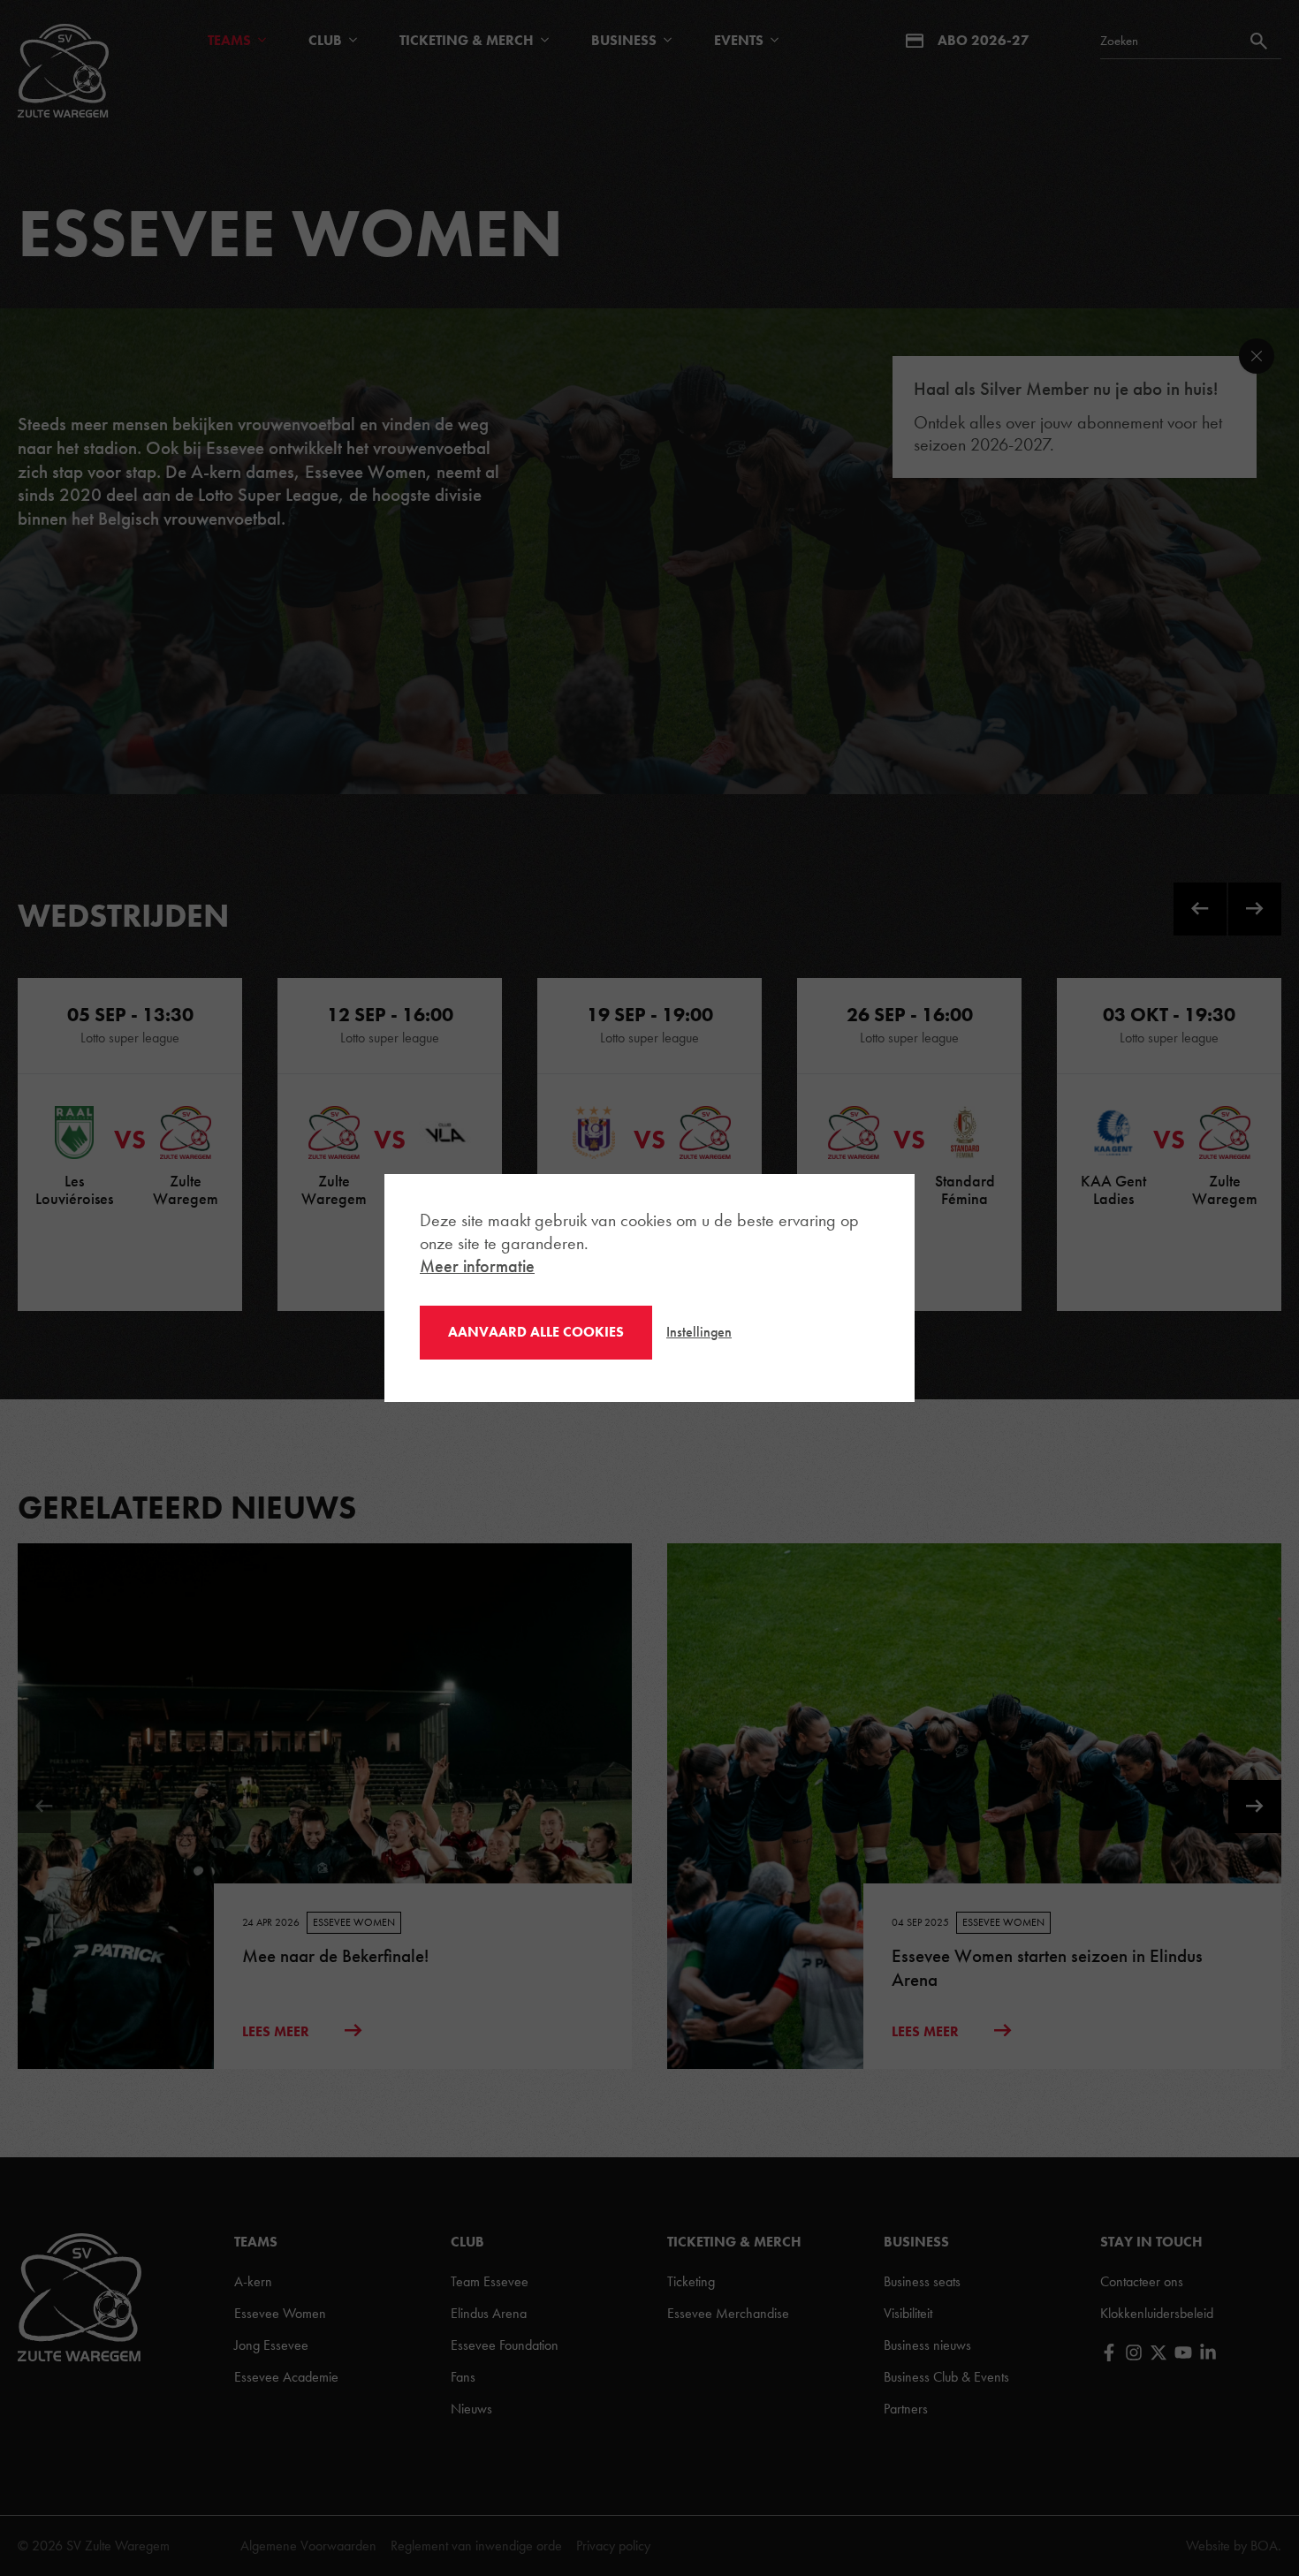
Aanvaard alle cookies (536, 1332)
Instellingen (699, 1332)
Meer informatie (477, 1266)
